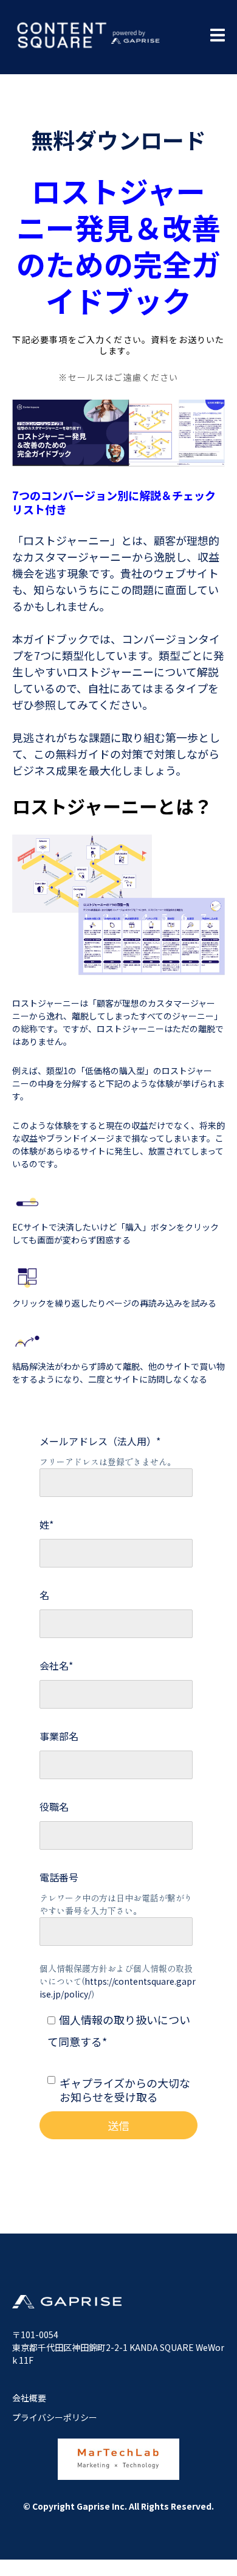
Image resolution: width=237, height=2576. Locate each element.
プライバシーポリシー (55, 2417)
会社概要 (29, 2398)
